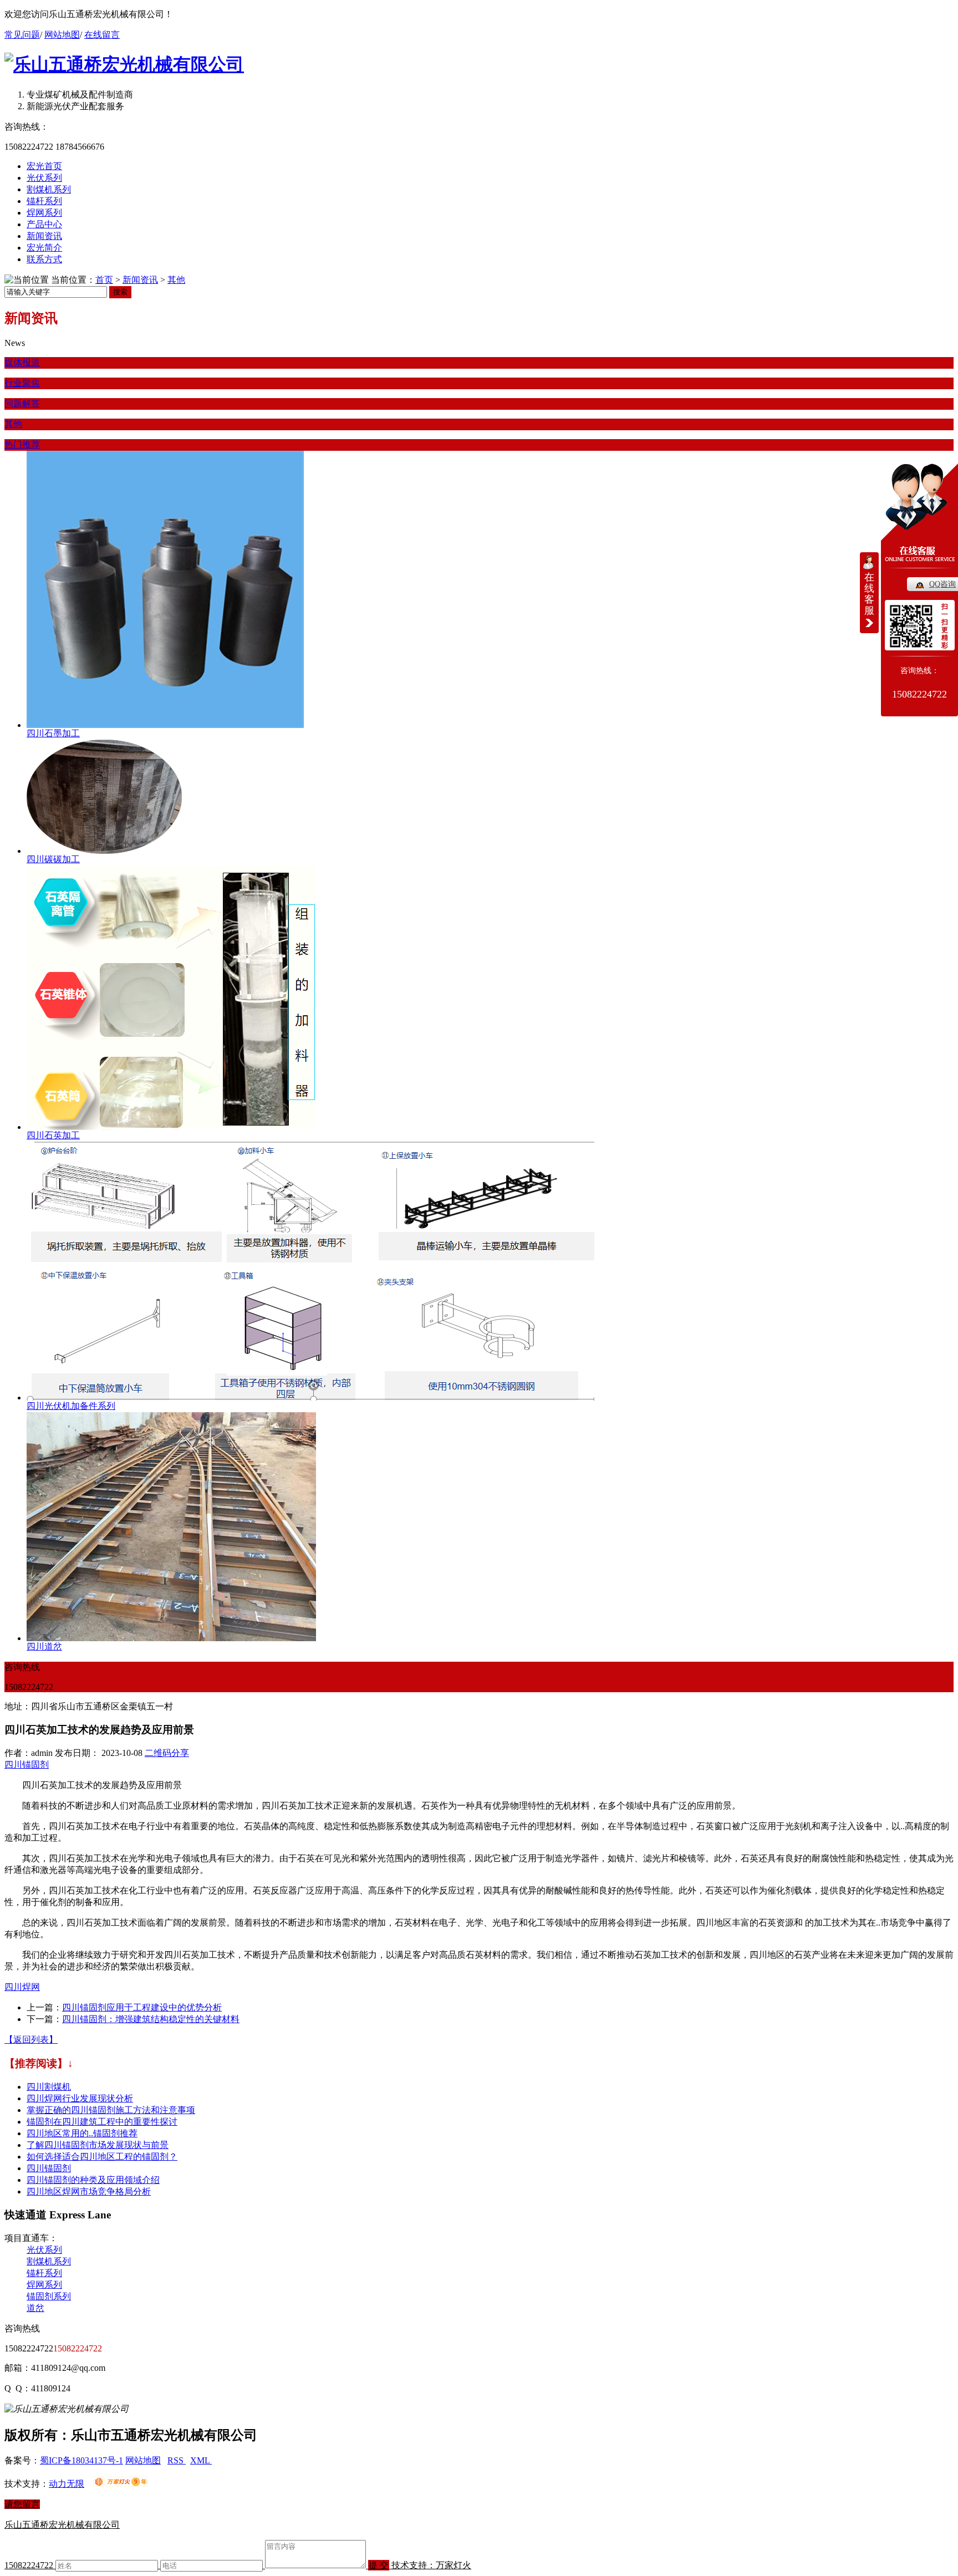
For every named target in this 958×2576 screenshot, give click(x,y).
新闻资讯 (44, 236)
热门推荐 (22, 444)
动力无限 (67, 2484)
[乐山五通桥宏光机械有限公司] (124, 64)
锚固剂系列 (49, 2296)
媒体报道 (22, 362)
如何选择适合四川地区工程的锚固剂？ (102, 2157)
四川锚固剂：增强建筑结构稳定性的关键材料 (151, 2019)
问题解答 (22, 403)
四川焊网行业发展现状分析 (80, 2098)
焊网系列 (44, 213)
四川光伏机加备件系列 (71, 1406)
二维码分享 (167, 1753)
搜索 (120, 292)
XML (201, 2460)
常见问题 (22, 35)
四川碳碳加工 (53, 859)
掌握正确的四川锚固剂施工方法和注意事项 (111, 2110)
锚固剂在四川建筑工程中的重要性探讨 (102, 2122)
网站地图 (62, 35)
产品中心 (44, 224)
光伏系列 (44, 178)
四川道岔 (44, 1646)
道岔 (35, 2308)
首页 (104, 280)
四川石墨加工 (53, 733)
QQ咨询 (942, 584)
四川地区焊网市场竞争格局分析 (89, 2191)
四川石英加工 (53, 1135)
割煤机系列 (49, 189)
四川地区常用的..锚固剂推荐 (82, 2133)
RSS (177, 2460)
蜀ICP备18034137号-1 (81, 2460)
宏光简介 (44, 248)
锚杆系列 (44, 201)
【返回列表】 (31, 2040)
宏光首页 (44, 166)
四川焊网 (22, 1987)
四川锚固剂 (27, 1765)
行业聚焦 (22, 383)
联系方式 (44, 259)
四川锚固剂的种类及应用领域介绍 (93, 2180)
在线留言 (102, 35)
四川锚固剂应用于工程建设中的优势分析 (142, 2007)
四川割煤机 (49, 2087)
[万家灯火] (121, 2484)
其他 (176, 280)
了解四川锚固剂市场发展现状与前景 (98, 2145)
